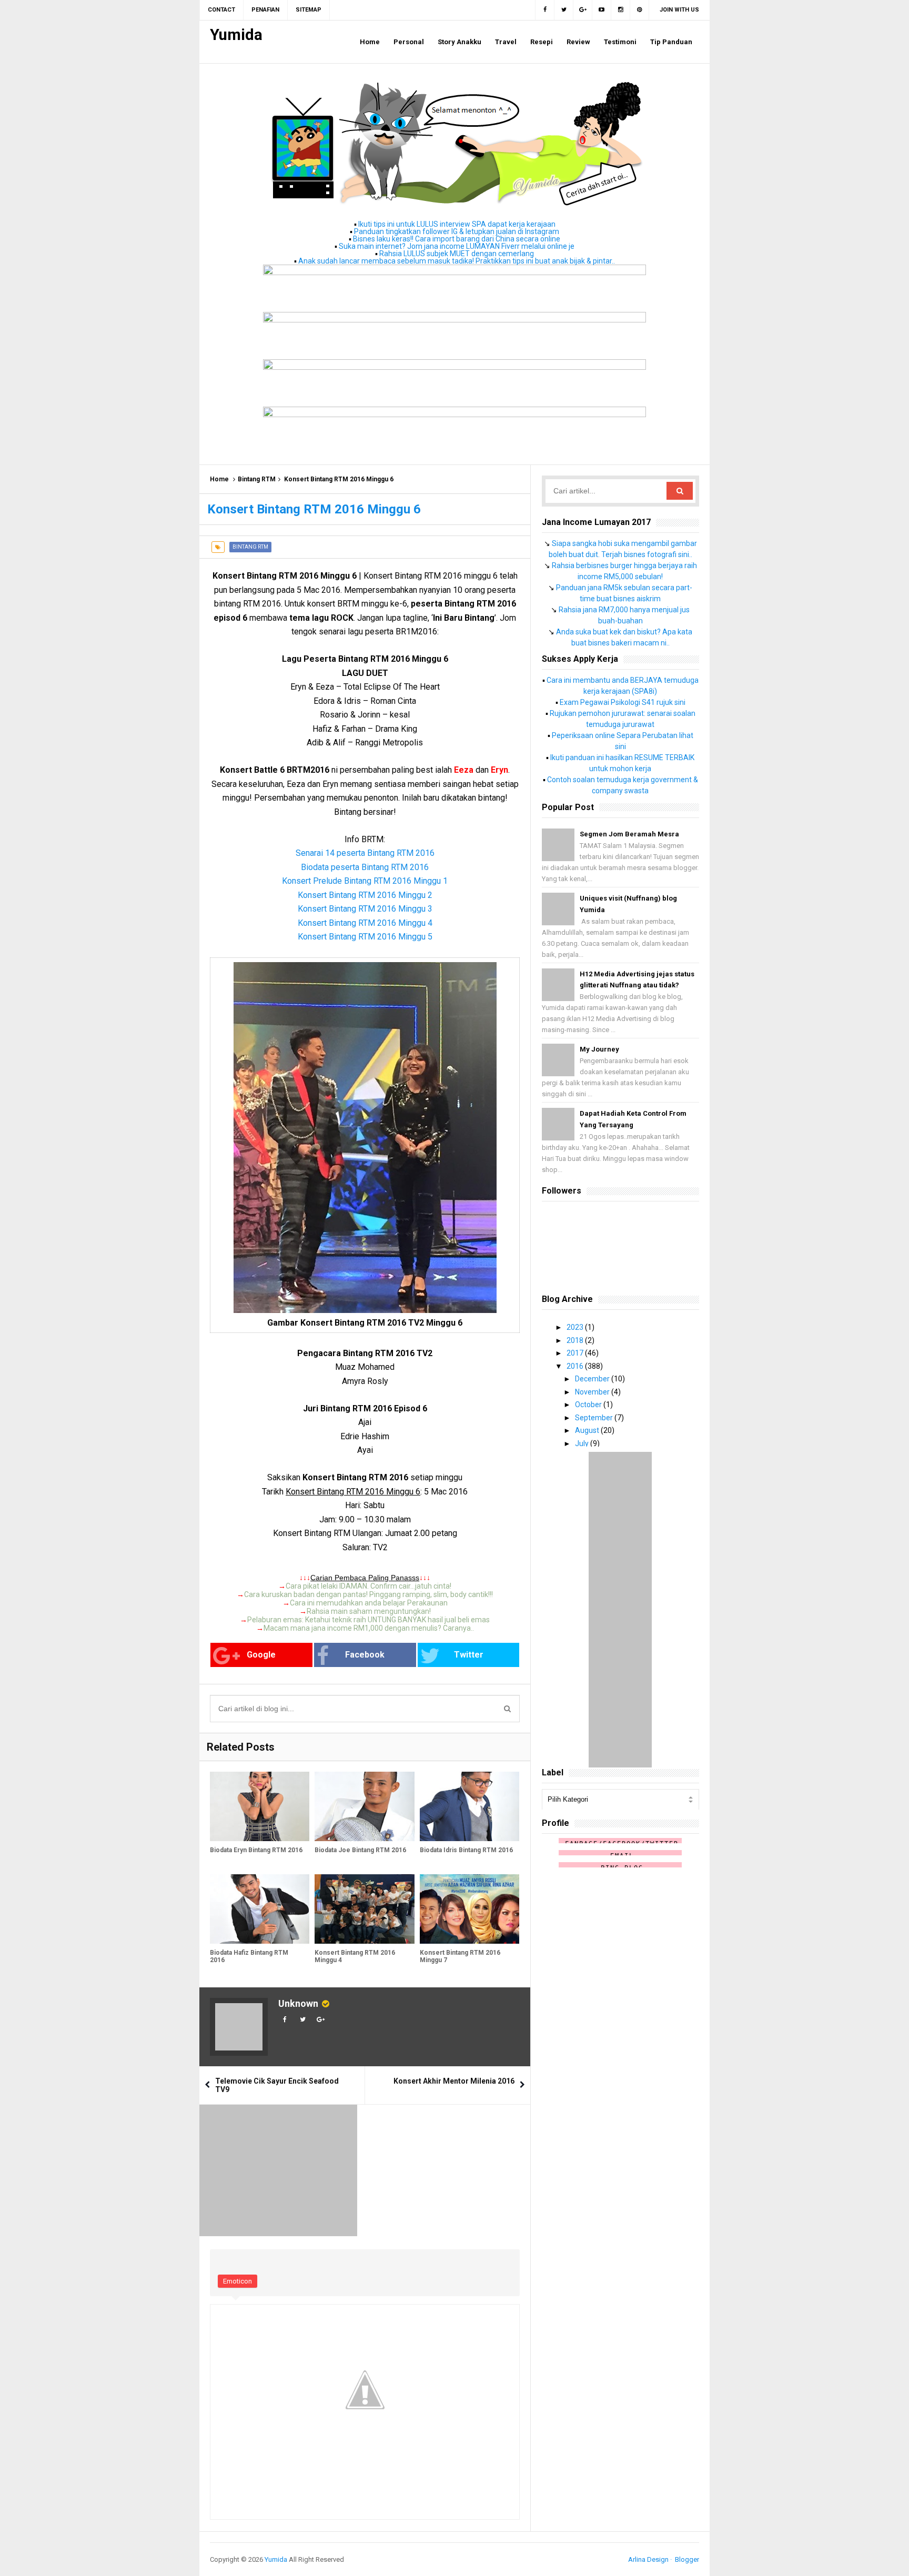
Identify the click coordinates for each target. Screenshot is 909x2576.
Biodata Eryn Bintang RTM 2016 (256, 1850)
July (583, 1443)
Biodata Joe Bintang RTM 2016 (360, 1850)
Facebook (365, 1655)
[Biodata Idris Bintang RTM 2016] (469, 1807)
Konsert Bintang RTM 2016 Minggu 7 (460, 1956)
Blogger (687, 2559)
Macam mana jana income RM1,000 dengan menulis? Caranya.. (369, 1628)
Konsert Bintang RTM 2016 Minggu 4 (355, 1956)
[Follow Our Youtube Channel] (602, 10)
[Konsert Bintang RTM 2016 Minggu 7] (469, 1909)
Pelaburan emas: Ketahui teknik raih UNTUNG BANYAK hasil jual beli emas (368, 1620)
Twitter (469, 1655)
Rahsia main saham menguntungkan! (369, 1611)
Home (219, 479)
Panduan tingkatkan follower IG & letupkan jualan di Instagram (457, 231)
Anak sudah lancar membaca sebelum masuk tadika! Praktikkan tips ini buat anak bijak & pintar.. (457, 261)
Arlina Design (648, 2559)
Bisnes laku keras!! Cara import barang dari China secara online (457, 239)
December (593, 1379)
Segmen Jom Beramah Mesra (629, 834)
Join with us (679, 10)
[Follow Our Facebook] (545, 10)
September (595, 1418)
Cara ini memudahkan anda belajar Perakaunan (369, 1603)
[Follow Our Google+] (583, 10)
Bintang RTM (257, 479)
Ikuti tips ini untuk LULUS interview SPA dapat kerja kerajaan (457, 224)
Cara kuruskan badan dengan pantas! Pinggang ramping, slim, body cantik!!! (368, 1594)
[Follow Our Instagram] (621, 10)
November (593, 1392)
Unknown (298, 2003)
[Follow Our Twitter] (564, 10)
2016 (576, 1366)
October (589, 1405)
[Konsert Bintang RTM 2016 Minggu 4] (364, 1909)
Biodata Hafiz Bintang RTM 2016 (249, 1956)
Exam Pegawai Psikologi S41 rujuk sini (623, 702)
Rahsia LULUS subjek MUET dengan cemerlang (457, 254)
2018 (576, 1340)
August (588, 1430)
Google (261, 1655)
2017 (576, 1353)
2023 (576, 1327)
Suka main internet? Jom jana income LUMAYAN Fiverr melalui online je (457, 246)
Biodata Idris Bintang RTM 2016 (466, 1850)
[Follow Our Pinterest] (640, 10)
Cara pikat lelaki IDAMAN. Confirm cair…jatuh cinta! (368, 1586)
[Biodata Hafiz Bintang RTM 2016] (260, 1909)
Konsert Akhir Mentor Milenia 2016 (454, 2081)
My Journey (599, 1049)
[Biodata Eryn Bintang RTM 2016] (260, 1807)
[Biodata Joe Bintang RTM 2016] (364, 1807)
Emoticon (238, 2281)
